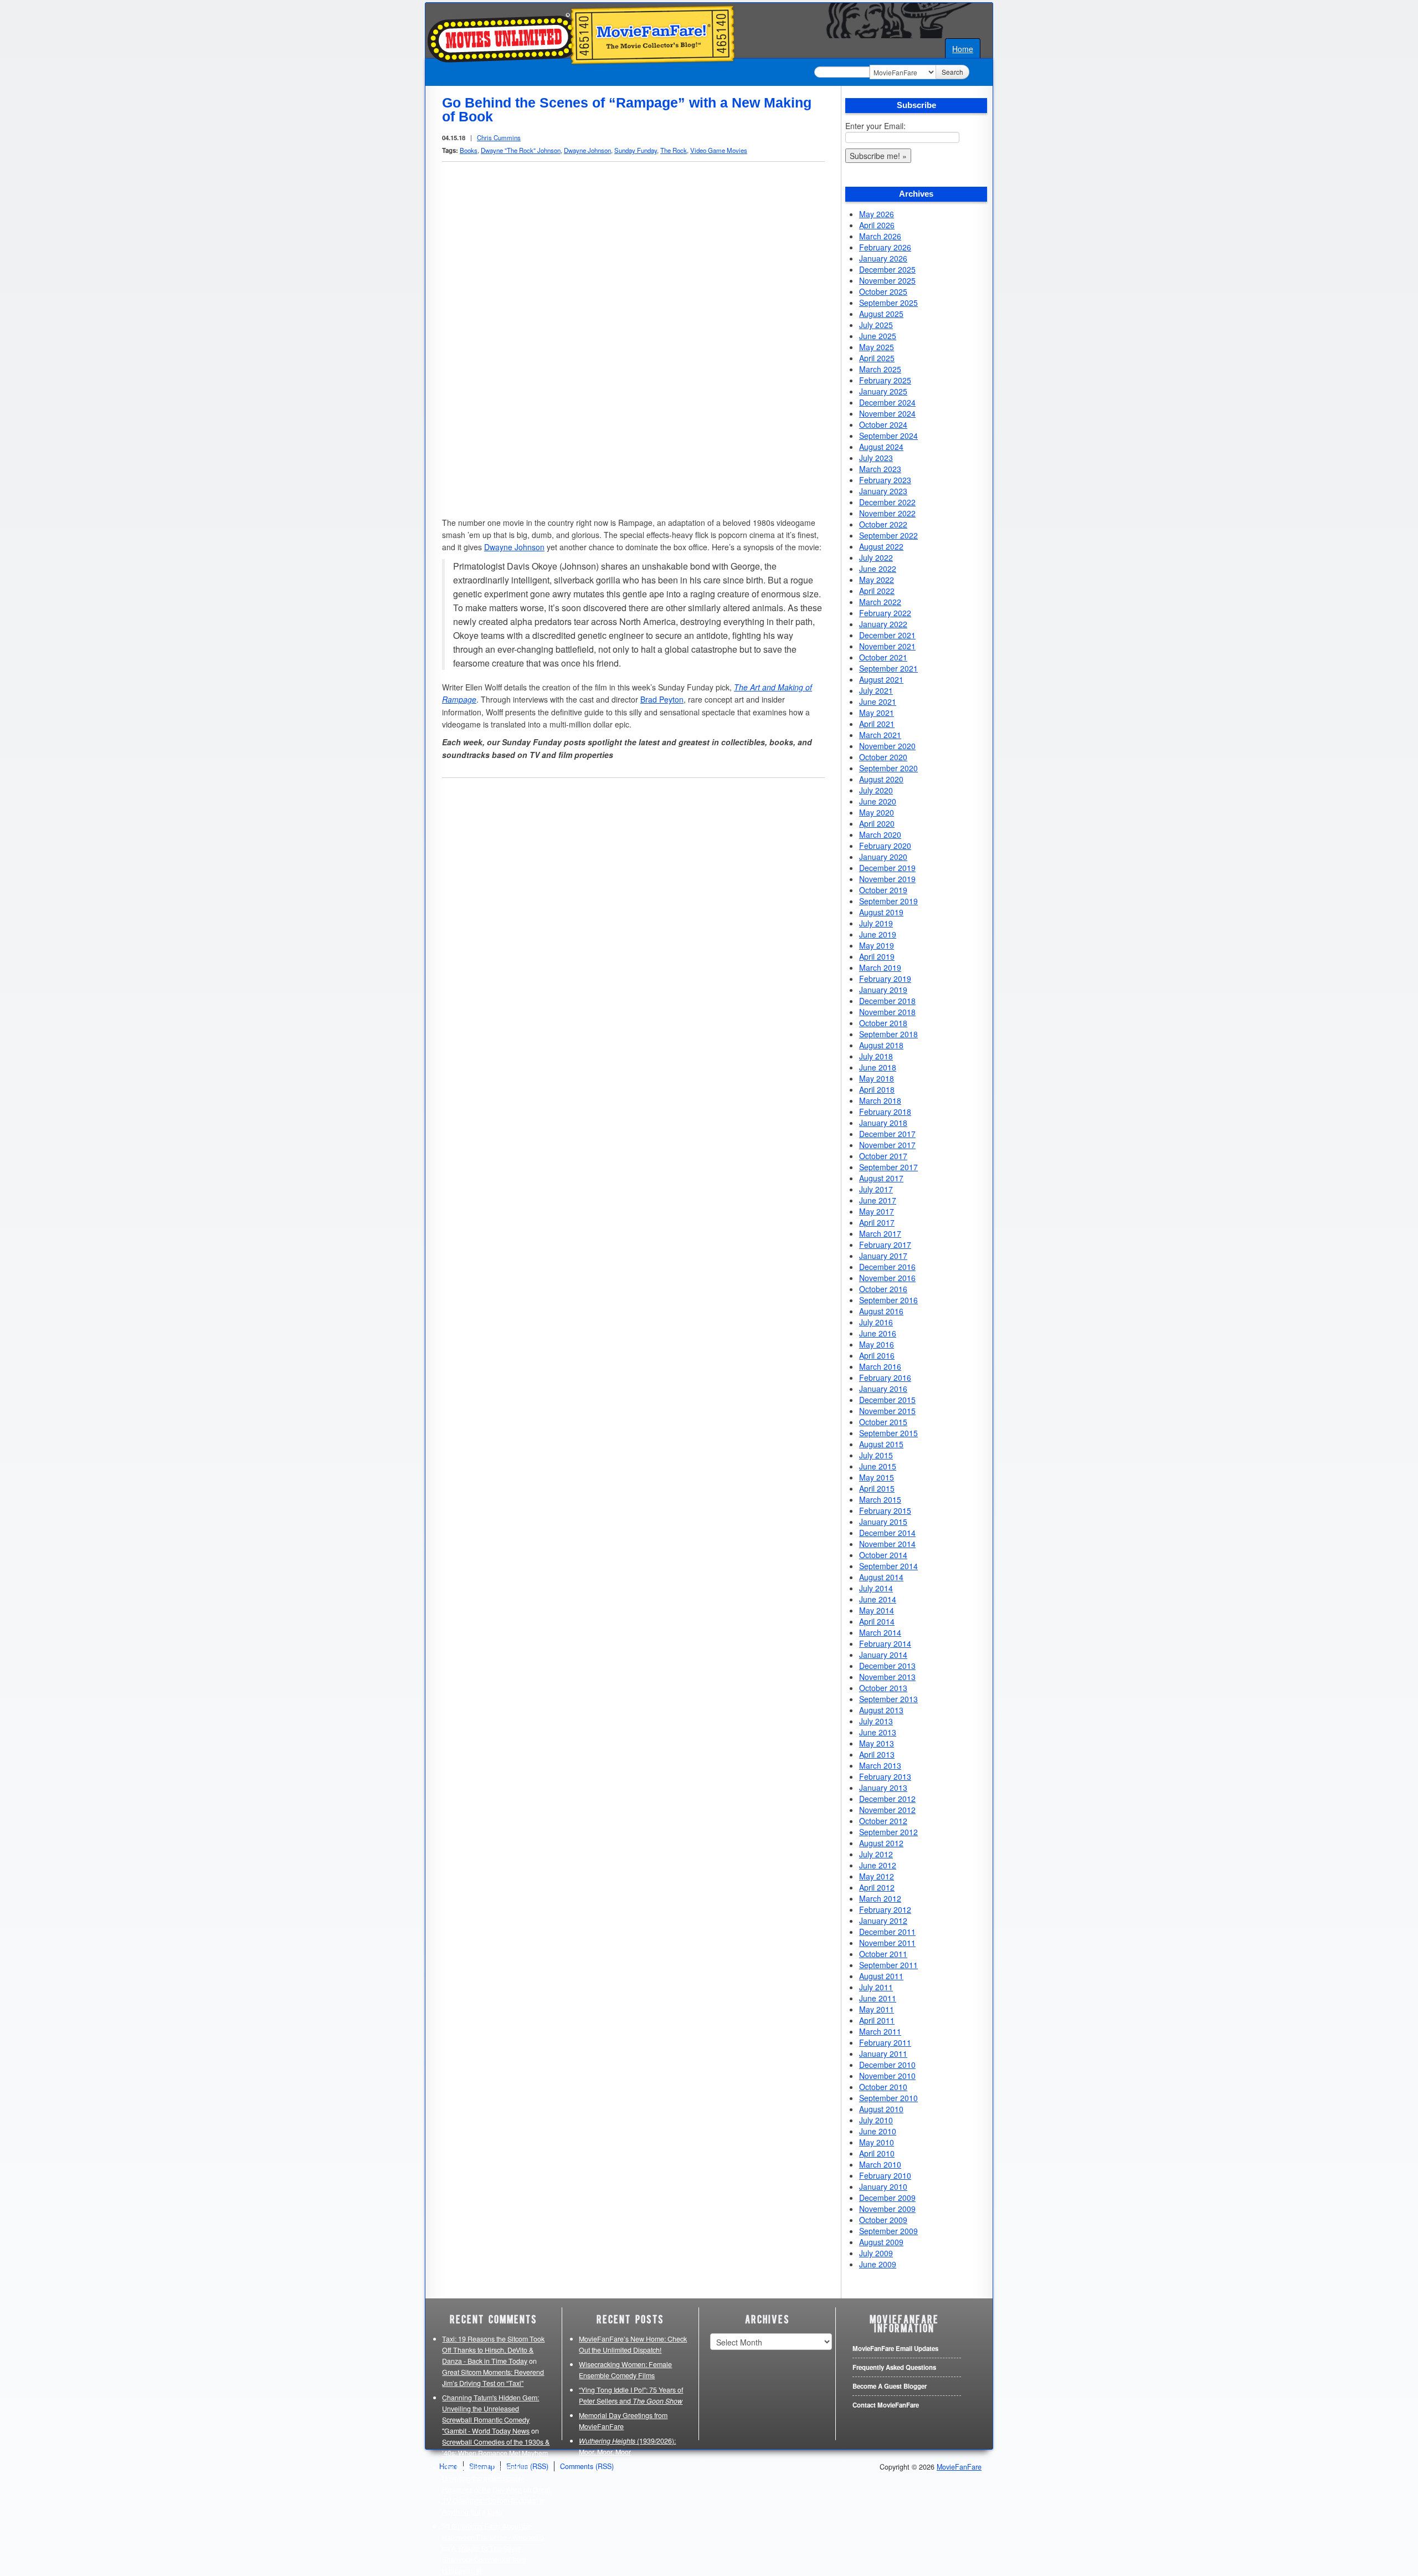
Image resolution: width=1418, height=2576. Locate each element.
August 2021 (881, 679)
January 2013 (883, 1788)
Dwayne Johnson (587, 150)
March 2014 (880, 1632)
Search (952, 72)
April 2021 (877, 724)
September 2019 (888, 901)
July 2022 (876, 557)
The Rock (674, 150)
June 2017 (878, 1200)
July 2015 (876, 1455)
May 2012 (877, 1876)
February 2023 (885, 480)
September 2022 (888, 535)
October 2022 (883, 524)
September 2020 (888, 768)
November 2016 (887, 1278)
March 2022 (880, 602)
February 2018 (885, 1112)
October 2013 (883, 1688)
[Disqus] (633, 928)
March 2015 (880, 1499)
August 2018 (881, 1045)
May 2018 (877, 1078)
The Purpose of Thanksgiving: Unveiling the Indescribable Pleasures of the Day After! (487, 2478)
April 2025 (877, 358)
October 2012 (883, 1821)
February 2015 (885, 1510)
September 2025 (888, 303)
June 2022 (878, 569)
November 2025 (887, 280)
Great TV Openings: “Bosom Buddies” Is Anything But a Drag (496, 2501)
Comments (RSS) (587, 2466)
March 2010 (880, 2164)
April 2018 (877, 1089)
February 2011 (885, 2042)
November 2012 (887, 1810)
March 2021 (880, 735)
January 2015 (883, 1522)
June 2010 (878, 2131)
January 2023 (883, 491)
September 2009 (888, 2231)
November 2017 (887, 1145)
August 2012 (881, 1843)
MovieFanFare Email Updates (895, 2349)
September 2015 (888, 1433)
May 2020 (877, 812)
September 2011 (888, 1965)
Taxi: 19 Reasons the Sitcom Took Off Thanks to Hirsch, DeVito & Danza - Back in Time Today (493, 2350)
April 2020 (877, 823)
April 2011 (877, 2020)
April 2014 (877, 1621)
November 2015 (887, 1411)
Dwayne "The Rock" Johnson (521, 150)
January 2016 (883, 1389)
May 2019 (877, 945)
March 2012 (880, 1898)
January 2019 (883, 990)
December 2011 (887, 1932)
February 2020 (885, 846)
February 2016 (885, 1377)
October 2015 (883, 1422)
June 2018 (878, 1067)
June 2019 (878, 934)
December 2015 (887, 1400)
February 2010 (885, 2175)
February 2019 (885, 979)
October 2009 (883, 2220)
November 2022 (887, 513)
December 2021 (887, 635)
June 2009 (878, 2264)
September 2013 (888, 1699)
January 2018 (883, 1123)
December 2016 (887, 1267)
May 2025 (877, 347)
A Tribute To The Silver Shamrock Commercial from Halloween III (484, 2559)
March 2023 (880, 469)
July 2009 (876, 2253)
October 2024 (883, 424)
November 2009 (887, 2209)
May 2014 (877, 1610)
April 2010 (877, 2153)
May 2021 (877, 713)
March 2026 (880, 236)
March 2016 (880, 1366)
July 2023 (876, 458)
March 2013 (880, 1765)
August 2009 (881, 2242)
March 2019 (880, 967)
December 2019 (887, 868)
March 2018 (880, 1100)
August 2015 (881, 1444)
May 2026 (877, 214)
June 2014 (878, 1599)
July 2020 (876, 790)
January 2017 (883, 1256)
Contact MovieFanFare (886, 2405)
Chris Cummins (499, 137)
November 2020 (887, 746)
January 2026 (883, 258)
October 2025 (883, 291)
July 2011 (876, 1987)
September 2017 (888, 1167)
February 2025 (885, 380)
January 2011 (883, 2053)
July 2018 (876, 1056)
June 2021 (878, 701)
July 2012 (876, 1854)
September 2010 (888, 2098)
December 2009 (887, 2198)
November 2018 (887, 1012)
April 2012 (877, 1887)
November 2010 (887, 2076)
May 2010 (877, 2142)
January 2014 (883, 1655)
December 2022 (887, 502)
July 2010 (876, 2120)
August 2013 (881, 1710)
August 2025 (881, 314)
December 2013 (887, 1666)
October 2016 (883, 1289)
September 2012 (888, 1832)
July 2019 (876, 923)
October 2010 (883, 2087)
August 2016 (881, 1311)
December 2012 (887, 1799)
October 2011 (883, 1954)
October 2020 (883, 757)
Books (469, 150)
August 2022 (881, 546)
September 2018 (888, 1034)
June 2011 (878, 1998)
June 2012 (878, 1865)
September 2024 (888, 436)
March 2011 (880, 2031)
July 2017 (876, 1189)
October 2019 (883, 890)
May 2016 (877, 1344)
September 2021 (888, 668)
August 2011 (881, 1976)
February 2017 (885, 1245)
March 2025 (880, 369)
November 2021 (887, 646)
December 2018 (887, 1001)
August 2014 (881, 1577)
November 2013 (887, 1677)
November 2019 (887, 879)
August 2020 (881, 779)
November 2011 (887, 1943)
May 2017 (877, 1211)
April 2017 (877, 1222)
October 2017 (883, 1156)
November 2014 (887, 1544)
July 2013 (876, 1721)
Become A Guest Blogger (890, 2386)
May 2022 (877, 580)
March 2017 (880, 1233)
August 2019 (881, 912)
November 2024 (887, 413)
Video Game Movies (719, 150)
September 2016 (888, 1300)
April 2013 (877, 1754)
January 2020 (883, 857)
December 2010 (887, 2065)
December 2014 (887, 1533)
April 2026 (877, 225)
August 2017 (881, 1178)
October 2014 (883, 1555)
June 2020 (878, 801)
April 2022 (877, 591)
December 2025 (887, 269)
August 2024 (881, 447)
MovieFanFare (959, 2467)
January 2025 (883, 391)
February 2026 (885, 247)
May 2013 (877, 1743)
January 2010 (883, 2186)
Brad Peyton (662, 699)
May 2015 (877, 1477)
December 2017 (887, 1134)
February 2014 (885, 1643)
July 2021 (876, 690)
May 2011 (877, 2009)
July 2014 (876, 1588)
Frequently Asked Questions (894, 2367)
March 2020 (880, 834)
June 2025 (878, 336)
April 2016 (877, 1355)
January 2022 (883, 624)
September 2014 (888, 1566)
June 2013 (878, 1732)
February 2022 (885, 613)
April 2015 (877, 1488)
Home (963, 49)
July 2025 (876, 325)
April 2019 (877, 956)
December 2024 (887, 402)
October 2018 (883, 1023)
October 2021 (883, 657)
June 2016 (878, 1333)
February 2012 (885, 1909)
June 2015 (878, 1466)
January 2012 (883, 1921)
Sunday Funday (636, 150)
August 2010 (881, 2109)
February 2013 (885, 1776)
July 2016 (876, 1322)
